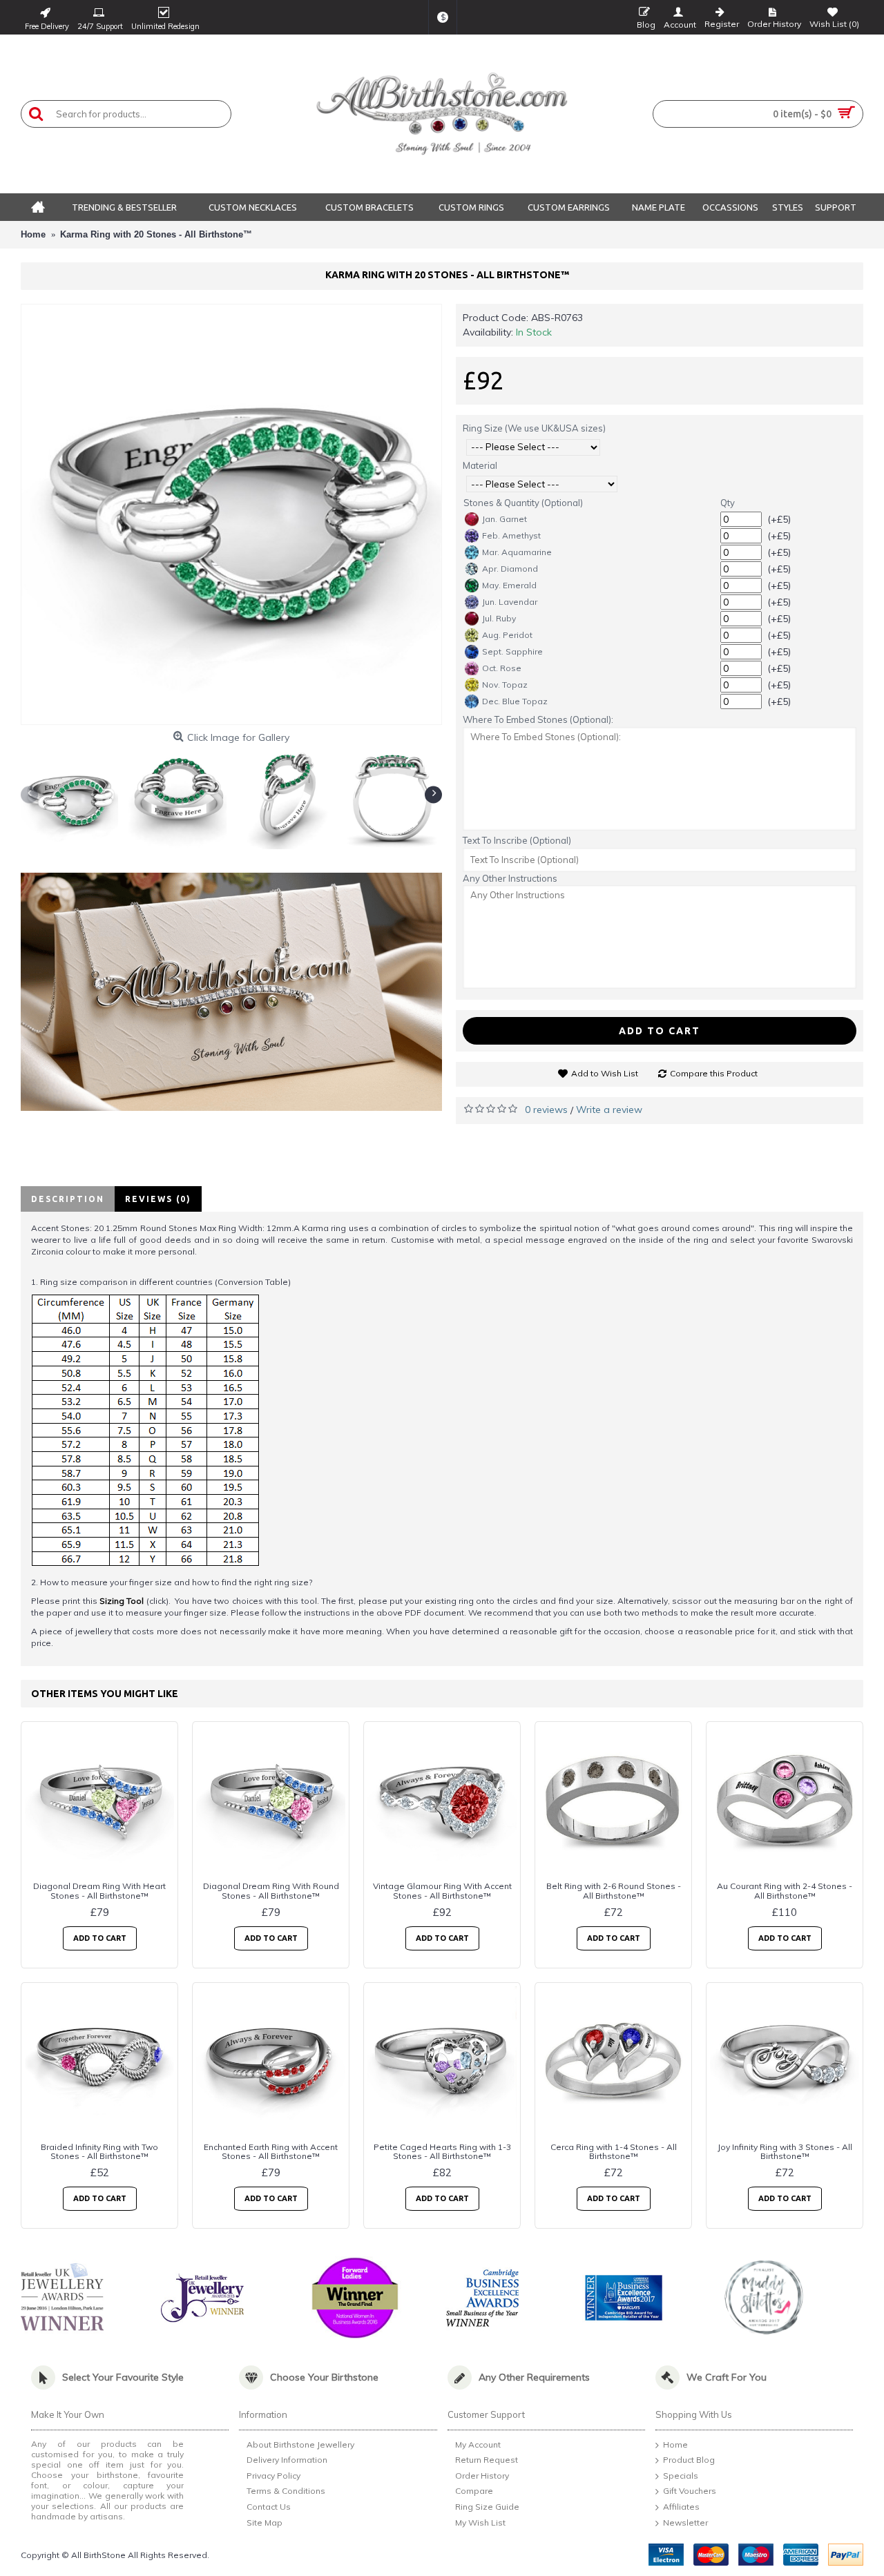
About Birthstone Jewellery (300, 2444)
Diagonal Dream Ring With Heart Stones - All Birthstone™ (99, 1890)
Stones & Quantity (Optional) (523, 503)
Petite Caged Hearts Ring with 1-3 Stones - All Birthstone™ (442, 2151)
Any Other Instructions (510, 878)
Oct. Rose (502, 668)
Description (68, 1199)
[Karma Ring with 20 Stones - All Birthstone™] (231, 514)
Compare (474, 2491)
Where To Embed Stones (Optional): (538, 719)
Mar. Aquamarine (517, 552)
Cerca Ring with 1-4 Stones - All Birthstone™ (614, 2151)
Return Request (487, 2460)
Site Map (265, 2522)
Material (480, 465)
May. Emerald (509, 585)
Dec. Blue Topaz (515, 701)
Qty (728, 503)
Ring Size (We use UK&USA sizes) (534, 428)
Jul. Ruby (499, 618)
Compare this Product (714, 1073)
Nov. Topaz (505, 685)
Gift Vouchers (690, 2491)
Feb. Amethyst (511, 535)
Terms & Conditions (286, 2491)
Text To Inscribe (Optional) (517, 840)
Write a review (609, 1110)
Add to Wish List (605, 1073)
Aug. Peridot (507, 635)
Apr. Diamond (510, 569)
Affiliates (681, 2507)
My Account (478, 2444)
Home (675, 2444)
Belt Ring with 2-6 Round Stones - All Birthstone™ (614, 1890)
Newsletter (685, 2522)
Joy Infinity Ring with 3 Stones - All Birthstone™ (785, 2151)
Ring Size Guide (487, 2507)
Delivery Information (287, 2460)
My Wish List (480, 2522)
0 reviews (546, 1110)
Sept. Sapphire (512, 651)
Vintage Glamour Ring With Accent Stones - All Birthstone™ (442, 1890)
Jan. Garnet (505, 519)
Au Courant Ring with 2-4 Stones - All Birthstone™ (785, 1890)
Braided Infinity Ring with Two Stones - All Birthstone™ (99, 2151)
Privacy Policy (273, 2476)
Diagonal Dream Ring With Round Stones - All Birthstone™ (271, 1890)
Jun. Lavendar (510, 602)
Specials (681, 2476)
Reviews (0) (158, 1199)
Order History (482, 2476)
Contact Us (269, 2507)
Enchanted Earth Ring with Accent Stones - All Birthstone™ (271, 2151)
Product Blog (689, 2460)
